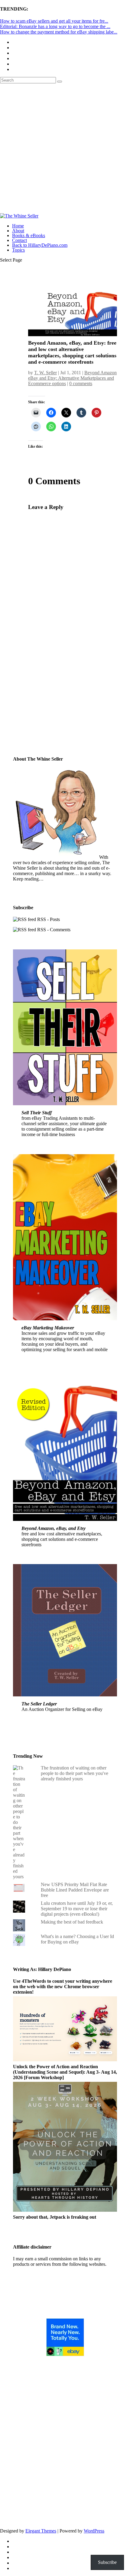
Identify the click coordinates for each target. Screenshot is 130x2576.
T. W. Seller (45, 373)
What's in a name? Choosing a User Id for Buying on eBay (77, 1939)
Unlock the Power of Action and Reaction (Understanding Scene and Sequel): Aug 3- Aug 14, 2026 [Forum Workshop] (65, 2072)
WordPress (94, 2531)
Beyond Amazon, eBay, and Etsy (54, 1528)
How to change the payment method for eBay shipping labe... (59, 32)
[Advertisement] (65, 148)
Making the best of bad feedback (72, 1922)
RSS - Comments (53, 930)
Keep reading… (28, 879)
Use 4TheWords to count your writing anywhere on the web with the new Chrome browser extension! (63, 1987)
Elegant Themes (41, 2531)
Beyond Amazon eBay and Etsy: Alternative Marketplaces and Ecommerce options (72, 378)
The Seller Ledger (39, 1704)
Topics (18, 250)
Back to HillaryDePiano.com (40, 245)
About (18, 231)
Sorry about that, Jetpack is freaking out (55, 2217)
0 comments (81, 383)
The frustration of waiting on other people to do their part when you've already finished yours (75, 1773)
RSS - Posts (48, 919)
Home (18, 226)
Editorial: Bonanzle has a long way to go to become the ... (55, 26)
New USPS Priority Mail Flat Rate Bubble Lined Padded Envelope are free (75, 1890)
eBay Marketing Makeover (48, 1328)
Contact (19, 240)
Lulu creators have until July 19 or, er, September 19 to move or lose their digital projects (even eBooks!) (77, 1909)
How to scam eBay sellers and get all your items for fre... (54, 21)
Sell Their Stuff (37, 1113)
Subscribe (41, 729)
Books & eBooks (29, 235)
